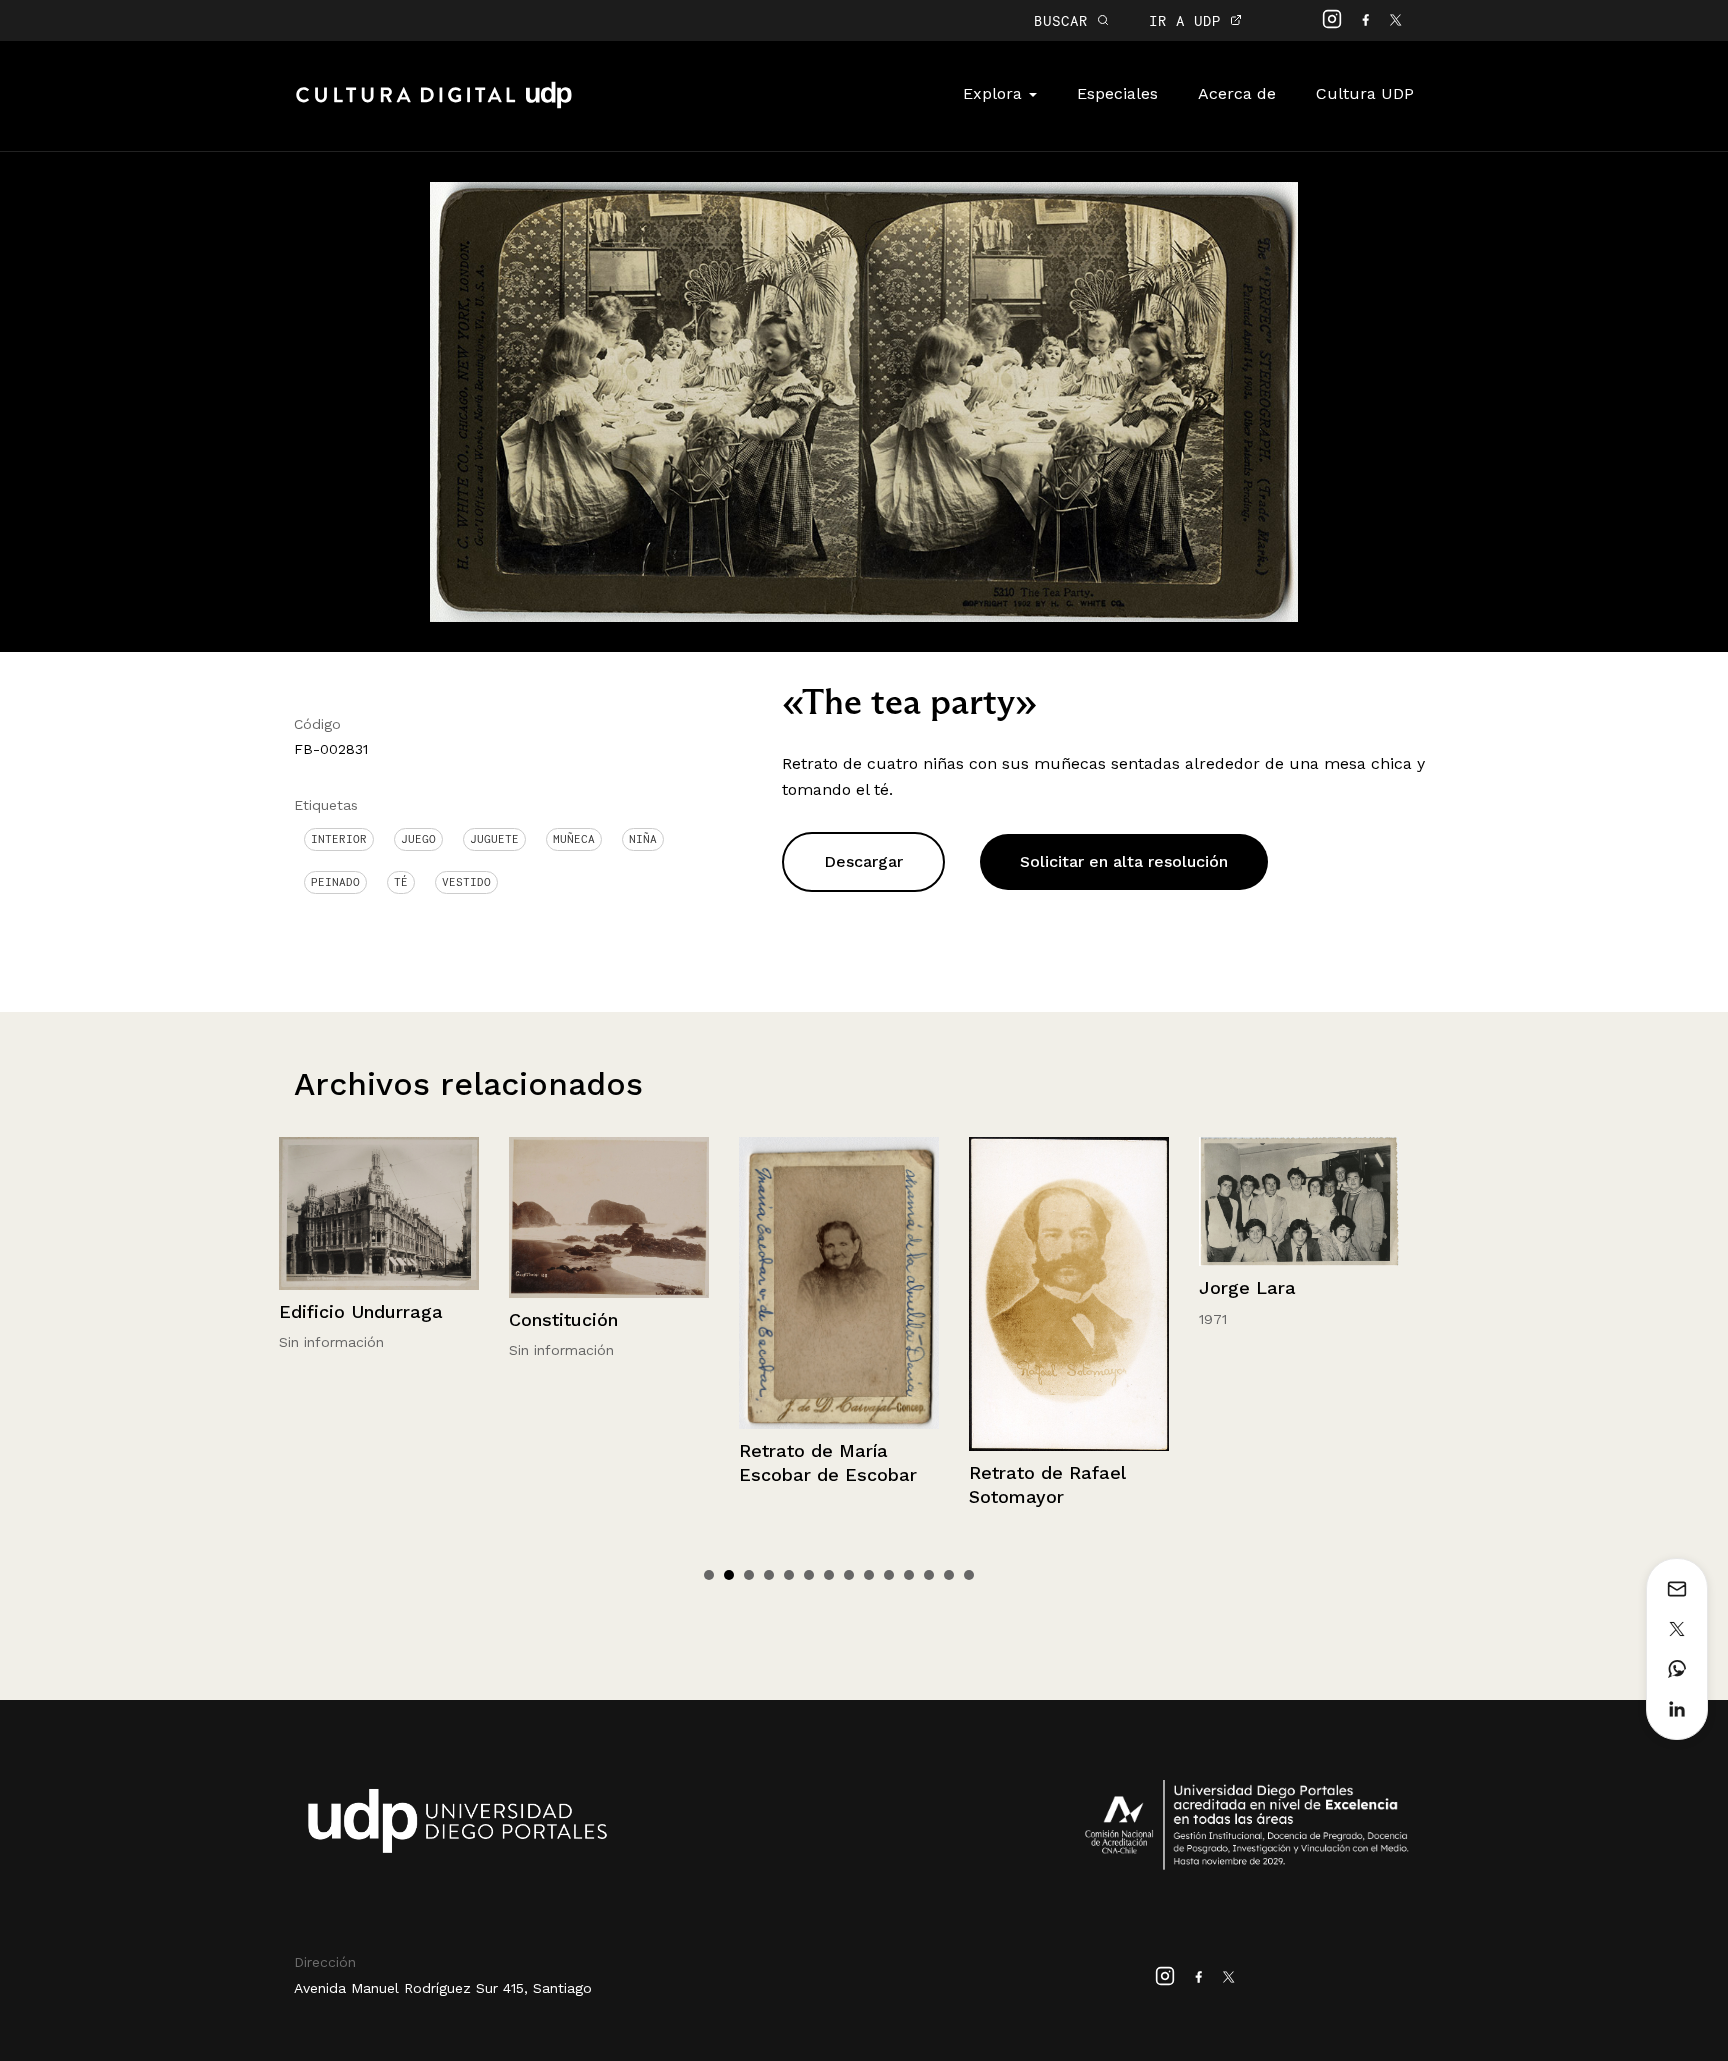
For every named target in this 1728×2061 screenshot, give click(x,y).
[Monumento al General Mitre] (1313, 1206)
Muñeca (574, 839)
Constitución (347, 1319)
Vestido (466, 882)
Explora (995, 93)
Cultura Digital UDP (434, 106)
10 (889, 1575)
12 (929, 1575)
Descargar (863, 861)
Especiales (1117, 93)
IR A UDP (1189, 20)
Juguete (494, 839)
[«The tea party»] (864, 400)
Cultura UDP (1365, 93)
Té (401, 882)
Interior (339, 839)
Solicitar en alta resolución (1124, 861)
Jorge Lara (1031, 1287)
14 (969, 1575)
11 (909, 1575)
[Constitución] (393, 1217)
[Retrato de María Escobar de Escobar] (623, 1283)
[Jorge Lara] (1083, 1202)
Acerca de (1237, 93)
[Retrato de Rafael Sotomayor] (853, 1294)
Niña (643, 839)
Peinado (335, 882)
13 (949, 1575)
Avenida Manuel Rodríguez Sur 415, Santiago (443, 1988)
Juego (418, 839)
